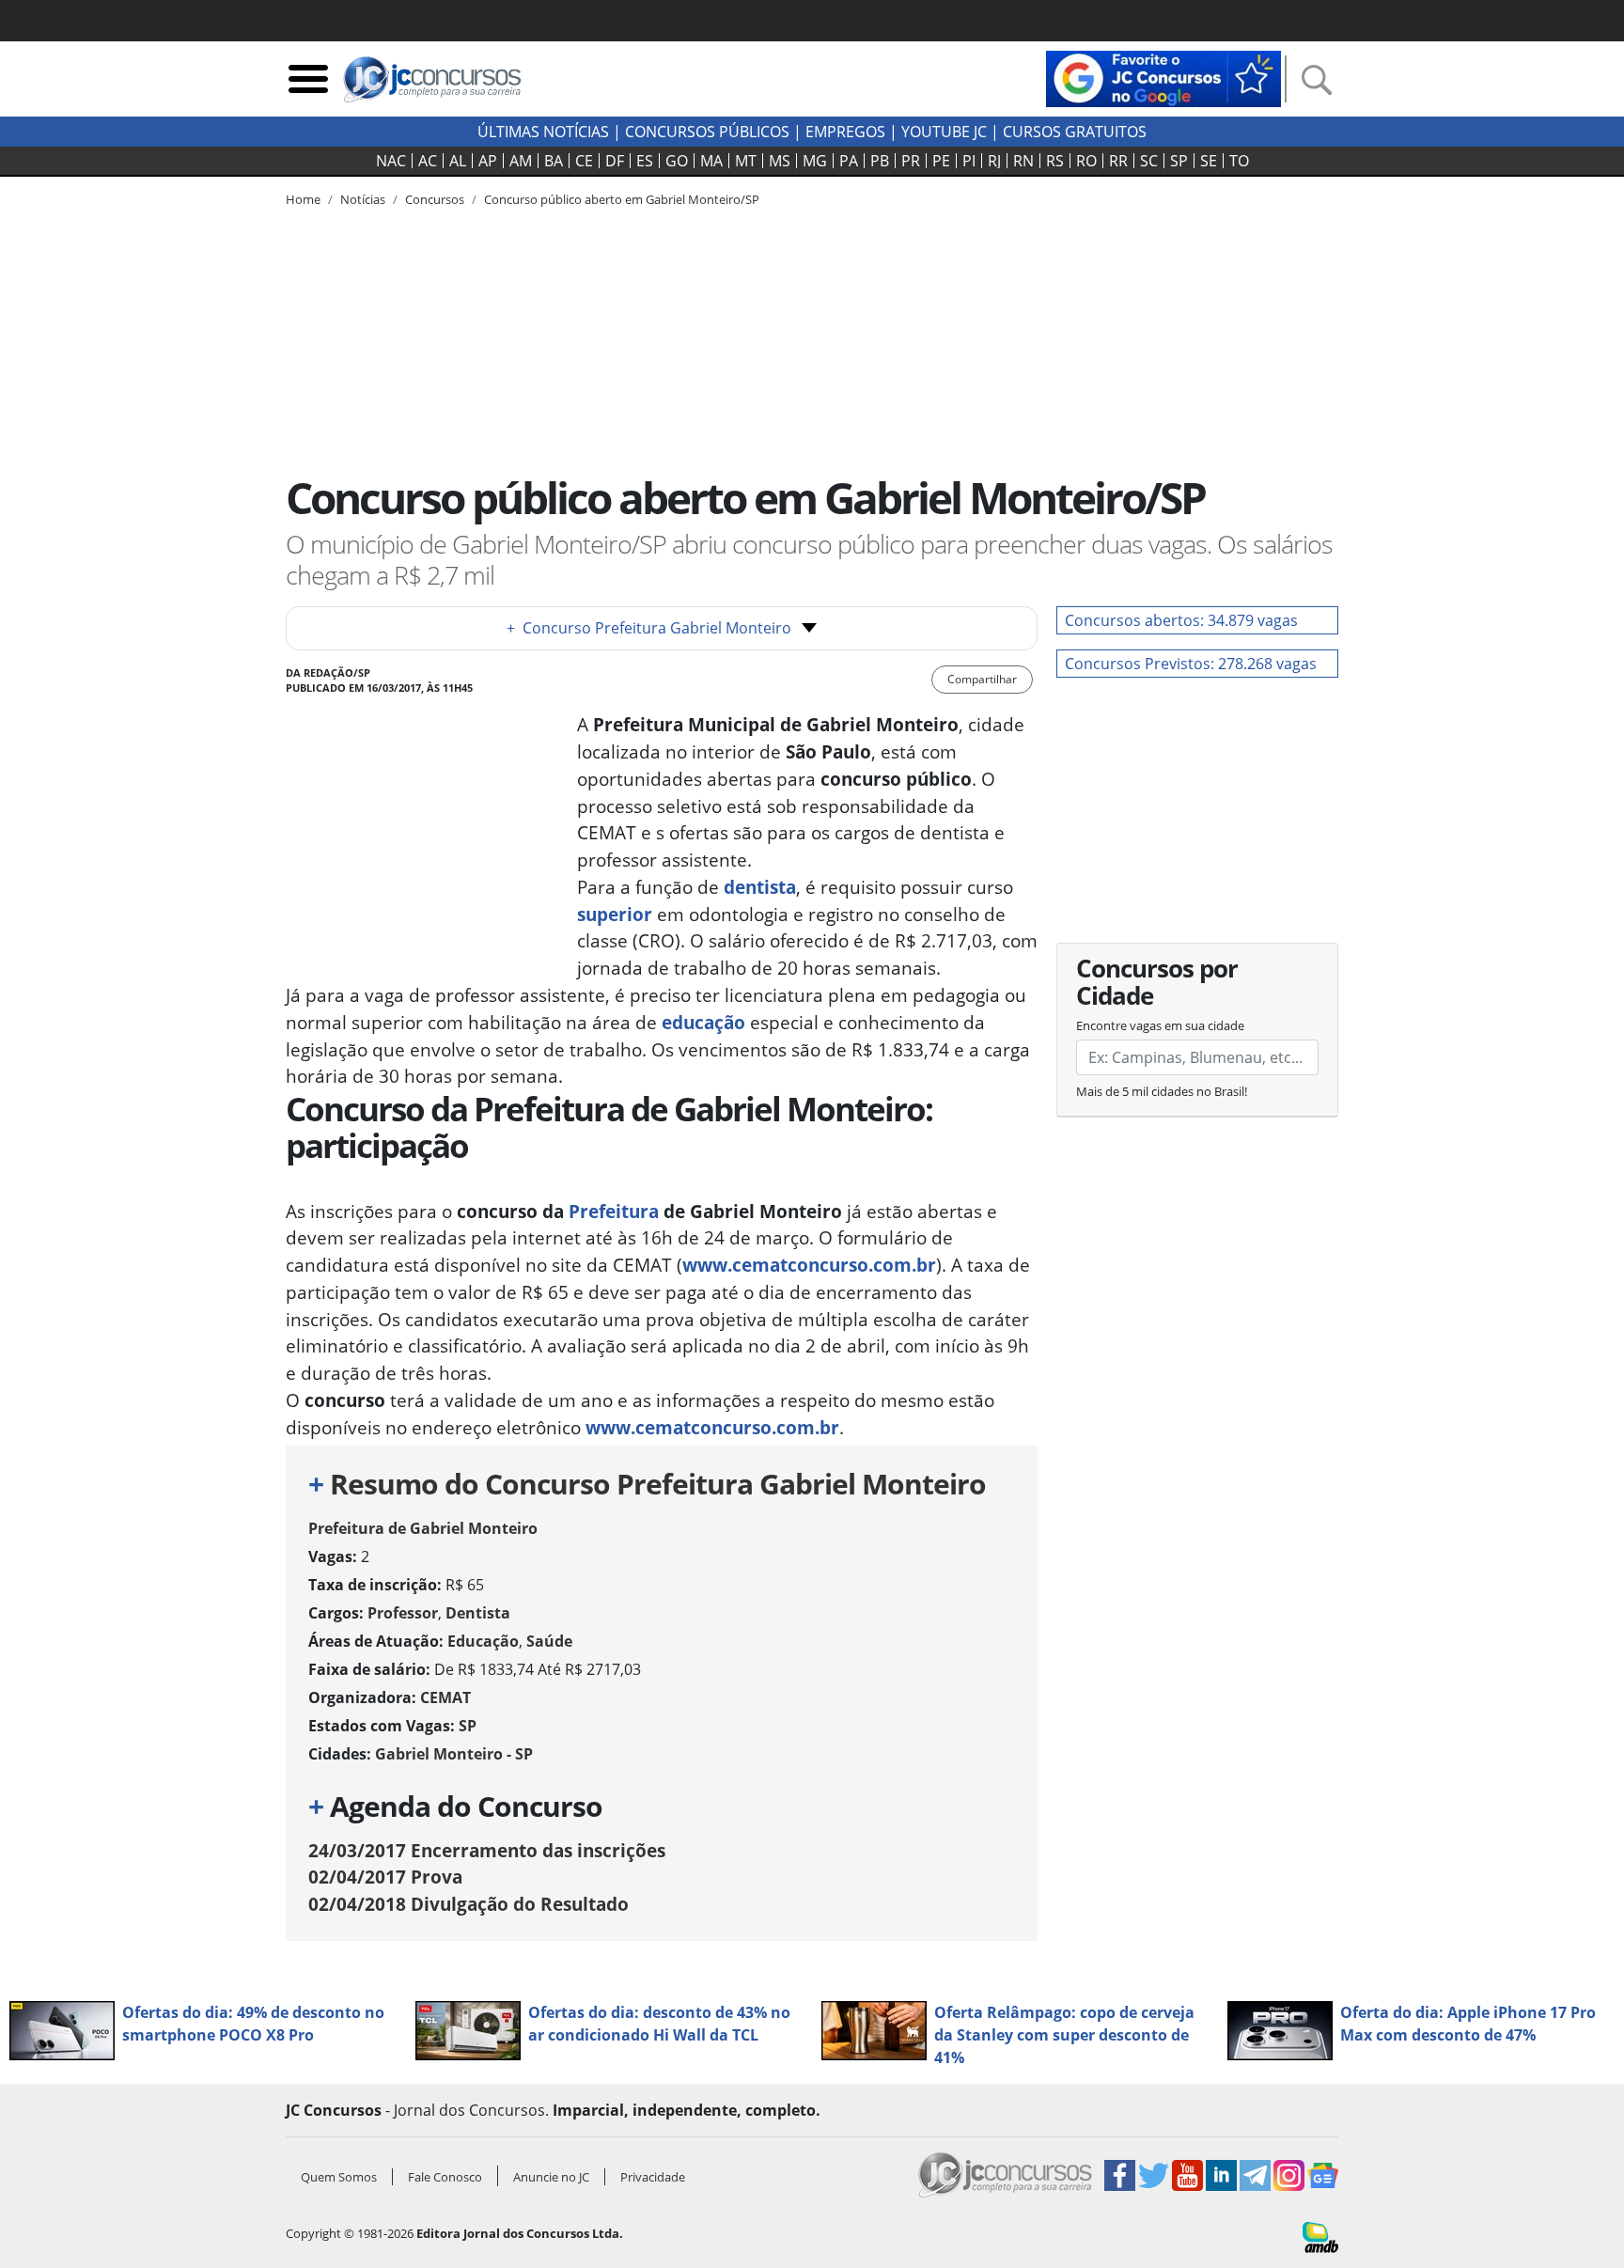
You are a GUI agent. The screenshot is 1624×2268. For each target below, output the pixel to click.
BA (554, 161)
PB (880, 161)
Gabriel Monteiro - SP (454, 1754)
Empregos (845, 132)
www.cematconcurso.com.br (809, 1265)
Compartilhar (982, 679)
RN (1023, 161)
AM (521, 161)
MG (815, 161)
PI (969, 161)
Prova (385, 1877)
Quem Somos (339, 2177)
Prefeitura (614, 1211)
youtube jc (944, 132)
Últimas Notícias (543, 132)
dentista (760, 887)
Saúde (549, 1641)
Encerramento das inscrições (487, 1850)
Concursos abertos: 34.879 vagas (1181, 620)
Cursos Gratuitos (1075, 132)
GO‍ (677, 161)
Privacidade (653, 2177)
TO (1239, 161)
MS (780, 161)
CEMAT (445, 1697)
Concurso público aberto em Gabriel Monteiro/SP (622, 199)
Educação (483, 1641)
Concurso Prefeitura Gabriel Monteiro (649, 628)
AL (458, 161)
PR (911, 161)
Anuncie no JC (551, 2177)
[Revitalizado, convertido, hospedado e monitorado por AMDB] (1320, 2236)
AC (428, 161)
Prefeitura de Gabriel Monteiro (423, 1528)
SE (1209, 161)
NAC (391, 161)
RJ (994, 161)
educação (701, 1022)
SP (1179, 161)
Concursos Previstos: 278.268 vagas (1191, 664)
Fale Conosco (445, 2177)
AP (488, 161)
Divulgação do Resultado (468, 1904)
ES (645, 161)
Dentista (478, 1613)
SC (1149, 161)
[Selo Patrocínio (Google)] (1163, 77)
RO (1086, 161)
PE (941, 161)
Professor (403, 1613)
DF (615, 161)
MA (711, 161)
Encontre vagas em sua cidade (1160, 1025)
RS (1055, 161)
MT (746, 161)
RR (1118, 161)
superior (615, 914)
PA (849, 161)
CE (584, 161)
